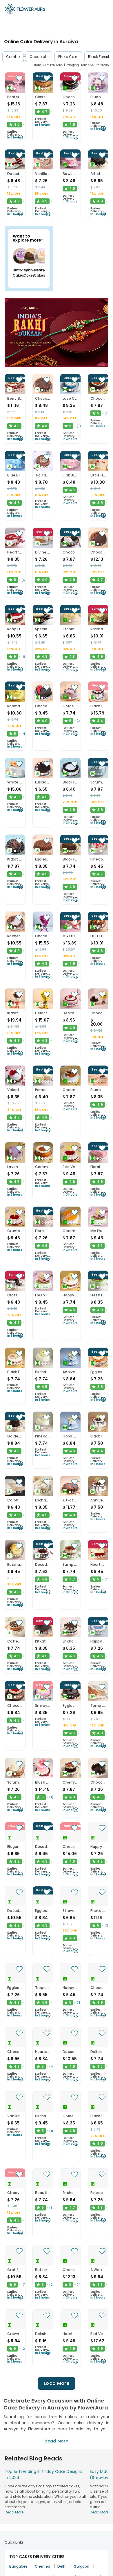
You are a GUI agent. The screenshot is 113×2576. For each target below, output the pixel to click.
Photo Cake (68, 57)
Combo (13, 57)
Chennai (42, 2566)
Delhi (62, 2566)
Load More (57, 2383)
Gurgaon (81, 2566)
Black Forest (99, 57)
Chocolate (39, 57)
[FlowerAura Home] (25, 10)
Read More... (15, 2512)
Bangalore (18, 2566)
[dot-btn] (15, 89)
